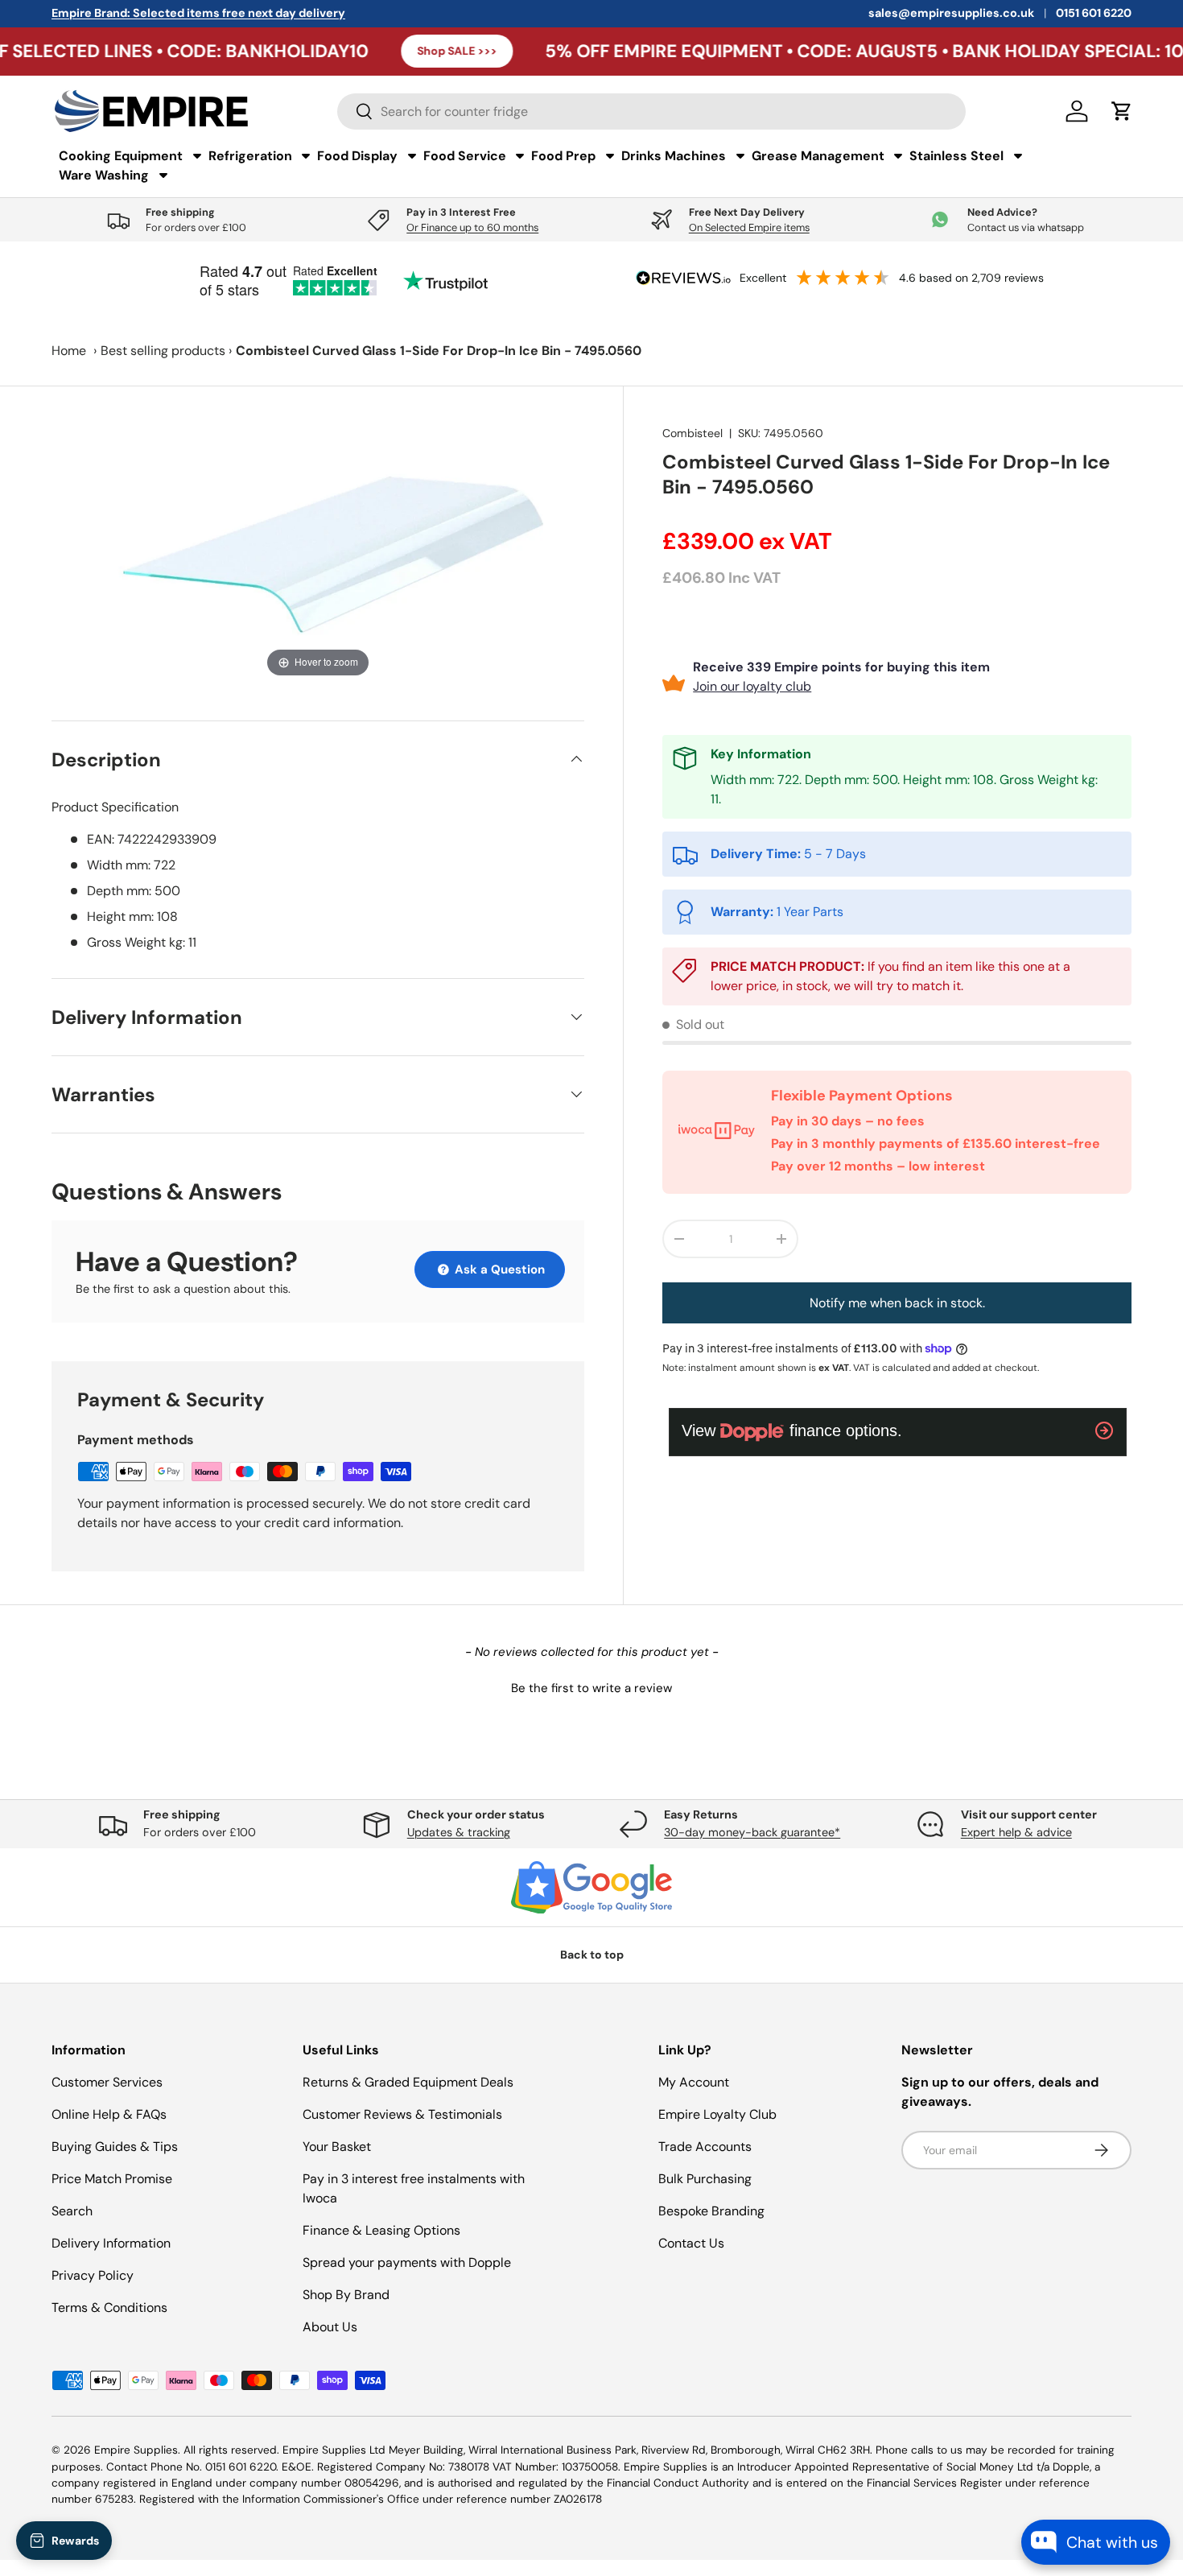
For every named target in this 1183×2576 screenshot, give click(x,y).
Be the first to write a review (591, 1688)
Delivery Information (111, 2243)
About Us (330, 2327)
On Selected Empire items (749, 227)
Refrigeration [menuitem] (250, 156)
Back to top (592, 1955)
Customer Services (107, 2082)
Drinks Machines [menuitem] (674, 156)
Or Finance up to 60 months (472, 227)
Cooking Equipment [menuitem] (121, 156)
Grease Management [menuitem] (818, 156)
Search (72, 2211)
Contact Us (691, 2243)
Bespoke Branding (711, 2211)
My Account (694, 2082)
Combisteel (692, 433)
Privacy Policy (93, 2275)
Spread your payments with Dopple (407, 2262)
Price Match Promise (112, 2179)
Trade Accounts (705, 2147)
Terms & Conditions (109, 2308)
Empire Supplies (136, 2450)
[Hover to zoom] (318, 553)
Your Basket (337, 2147)
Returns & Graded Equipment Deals (408, 2082)
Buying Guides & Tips (115, 2147)
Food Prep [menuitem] (563, 156)
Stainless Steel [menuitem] (956, 156)
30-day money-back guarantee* (752, 1832)
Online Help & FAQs (109, 2114)
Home (69, 351)
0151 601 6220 (1094, 13)
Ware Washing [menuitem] (104, 175)
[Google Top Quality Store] (591, 1888)
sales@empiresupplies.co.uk (951, 13)
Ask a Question (498, 1269)
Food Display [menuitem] (357, 156)
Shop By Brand (346, 2295)
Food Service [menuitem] (465, 156)
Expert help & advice (1016, 1832)
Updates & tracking (459, 1832)
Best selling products (163, 351)
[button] (591, 1686)
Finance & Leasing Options (381, 2230)
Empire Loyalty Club (717, 2114)
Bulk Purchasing (705, 2179)
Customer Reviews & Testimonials (402, 2114)
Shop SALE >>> (382, 51)
